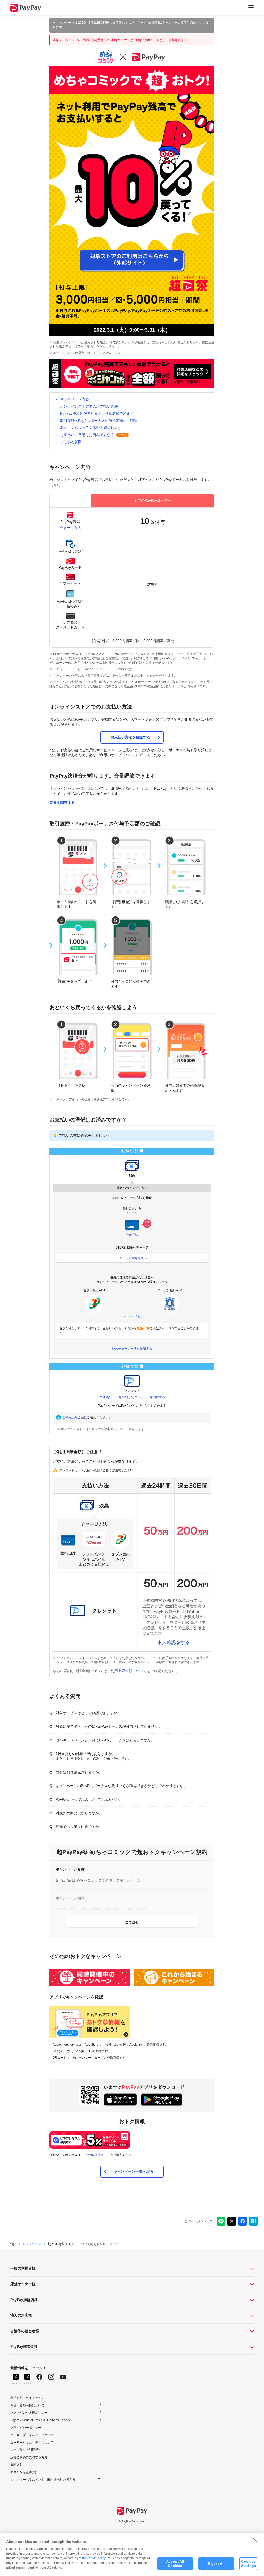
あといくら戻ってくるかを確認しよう (91, 428)
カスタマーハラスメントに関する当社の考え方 (43, 2480)
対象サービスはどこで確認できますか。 (88, 1713)
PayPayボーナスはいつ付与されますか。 (89, 1799)
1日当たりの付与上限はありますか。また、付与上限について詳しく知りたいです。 (94, 1756)
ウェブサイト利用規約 (26, 2450)
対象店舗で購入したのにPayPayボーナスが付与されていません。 (109, 1726)
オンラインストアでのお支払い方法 (89, 406)
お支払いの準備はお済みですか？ (87, 435)
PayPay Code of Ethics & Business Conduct (41, 2420)
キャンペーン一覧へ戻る (134, 2171)
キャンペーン (32, 2244)
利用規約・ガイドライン (27, 2398)
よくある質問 (71, 442)
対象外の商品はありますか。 (79, 1813)
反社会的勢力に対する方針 (29, 2457)
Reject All (216, 2564)
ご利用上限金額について (127, 1671)
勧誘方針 (16, 2465)
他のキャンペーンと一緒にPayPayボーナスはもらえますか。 (105, 1740)
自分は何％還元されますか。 (79, 1772)
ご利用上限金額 (73, 1417)
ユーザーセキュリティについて (32, 2443)
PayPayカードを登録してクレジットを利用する (132, 1397)
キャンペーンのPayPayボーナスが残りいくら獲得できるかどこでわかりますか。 (121, 1786)
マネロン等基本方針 (24, 2472)
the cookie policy (94, 2558)
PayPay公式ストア (97, 2155)
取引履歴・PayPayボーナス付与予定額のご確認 (99, 421)
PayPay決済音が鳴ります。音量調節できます (97, 413)
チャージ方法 (70, 528)
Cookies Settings (249, 2563)
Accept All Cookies (175, 2563)
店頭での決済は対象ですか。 (79, 1827)
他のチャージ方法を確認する (132, 1349)
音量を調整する (62, 803)
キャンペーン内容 (75, 399)
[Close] (255, 2540)
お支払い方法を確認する (130, 737)
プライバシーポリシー (26, 2428)
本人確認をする (174, 1642)
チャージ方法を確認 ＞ (132, 1258)
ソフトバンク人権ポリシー (29, 2413)
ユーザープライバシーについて (32, 2435)
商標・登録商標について (27, 2405)
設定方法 (132, 1235)
